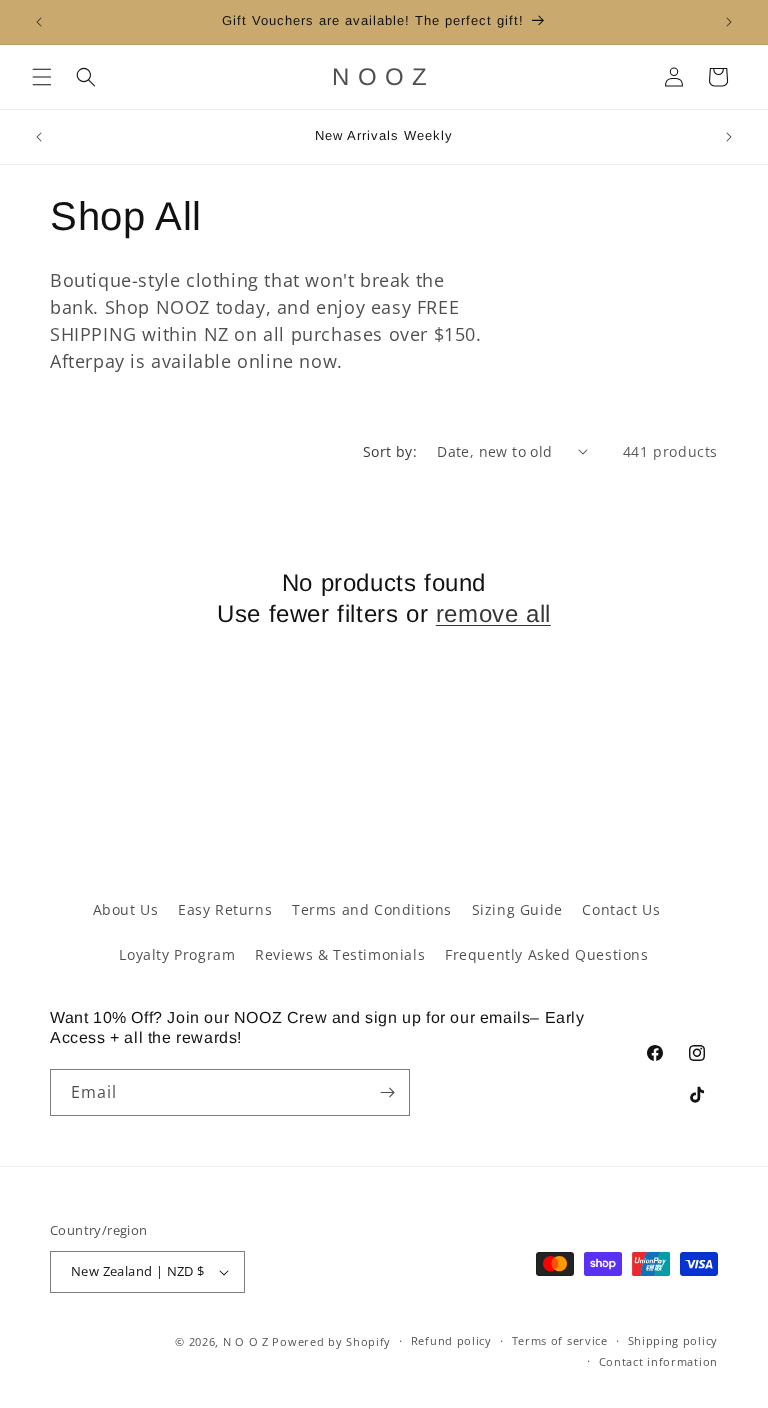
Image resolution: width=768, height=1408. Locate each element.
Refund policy (451, 1340)
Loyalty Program (177, 954)
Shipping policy (673, 1340)
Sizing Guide (517, 909)
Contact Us (621, 909)
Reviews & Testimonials (340, 954)
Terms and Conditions (372, 909)
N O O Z (248, 1341)
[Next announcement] (729, 22)
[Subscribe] (387, 1092)
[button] (42, 77)
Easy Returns (225, 909)
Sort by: (390, 451)
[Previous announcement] (39, 22)
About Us (126, 909)
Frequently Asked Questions (547, 954)
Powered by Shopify (331, 1341)
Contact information (658, 1361)
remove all (493, 613)
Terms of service (560, 1340)
